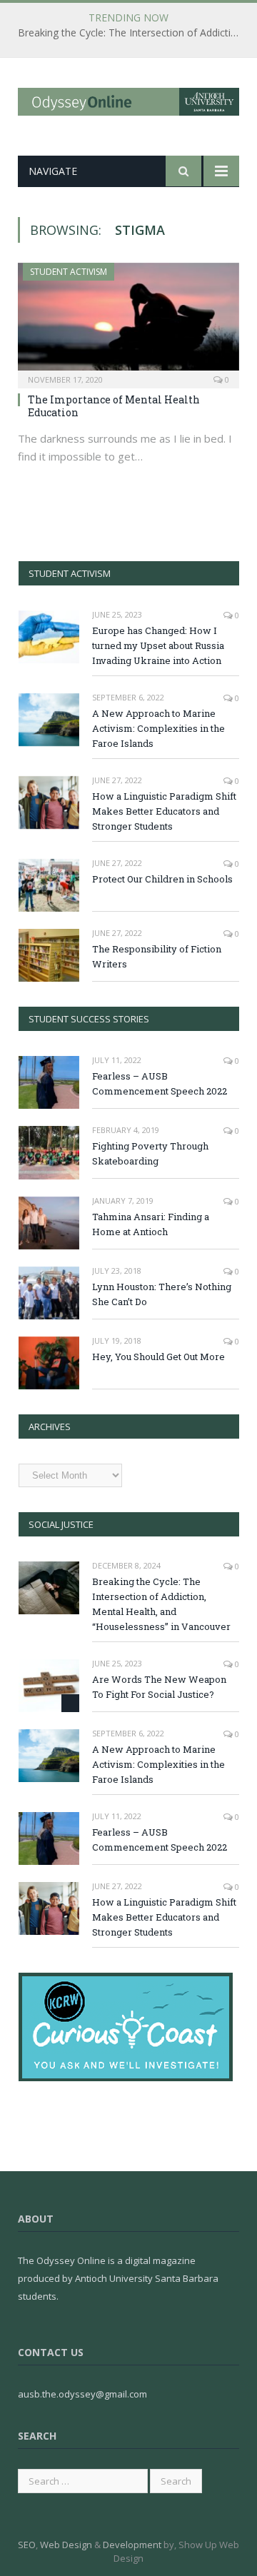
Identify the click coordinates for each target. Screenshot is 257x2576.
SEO (27, 2545)
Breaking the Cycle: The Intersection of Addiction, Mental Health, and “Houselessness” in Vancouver (132, 33)
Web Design (66, 2545)
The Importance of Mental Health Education (114, 406)
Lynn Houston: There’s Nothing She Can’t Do (162, 1294)
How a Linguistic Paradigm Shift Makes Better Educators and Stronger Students (164, 811)
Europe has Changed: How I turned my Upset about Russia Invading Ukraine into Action (158, 645)
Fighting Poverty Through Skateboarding (150, 1153)
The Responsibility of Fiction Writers (157, 956)
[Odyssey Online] (128, 99)
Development (132, 2545)
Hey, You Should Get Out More (158, 1357)
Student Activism (69, 272)
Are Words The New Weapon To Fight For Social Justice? (159, 1687)
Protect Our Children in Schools (162, 879)
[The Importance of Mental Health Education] (128, 321)
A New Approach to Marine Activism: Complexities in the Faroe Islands (158, 728)
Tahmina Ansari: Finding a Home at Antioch (151, 1224)
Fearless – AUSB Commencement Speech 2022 (160, 1083)
